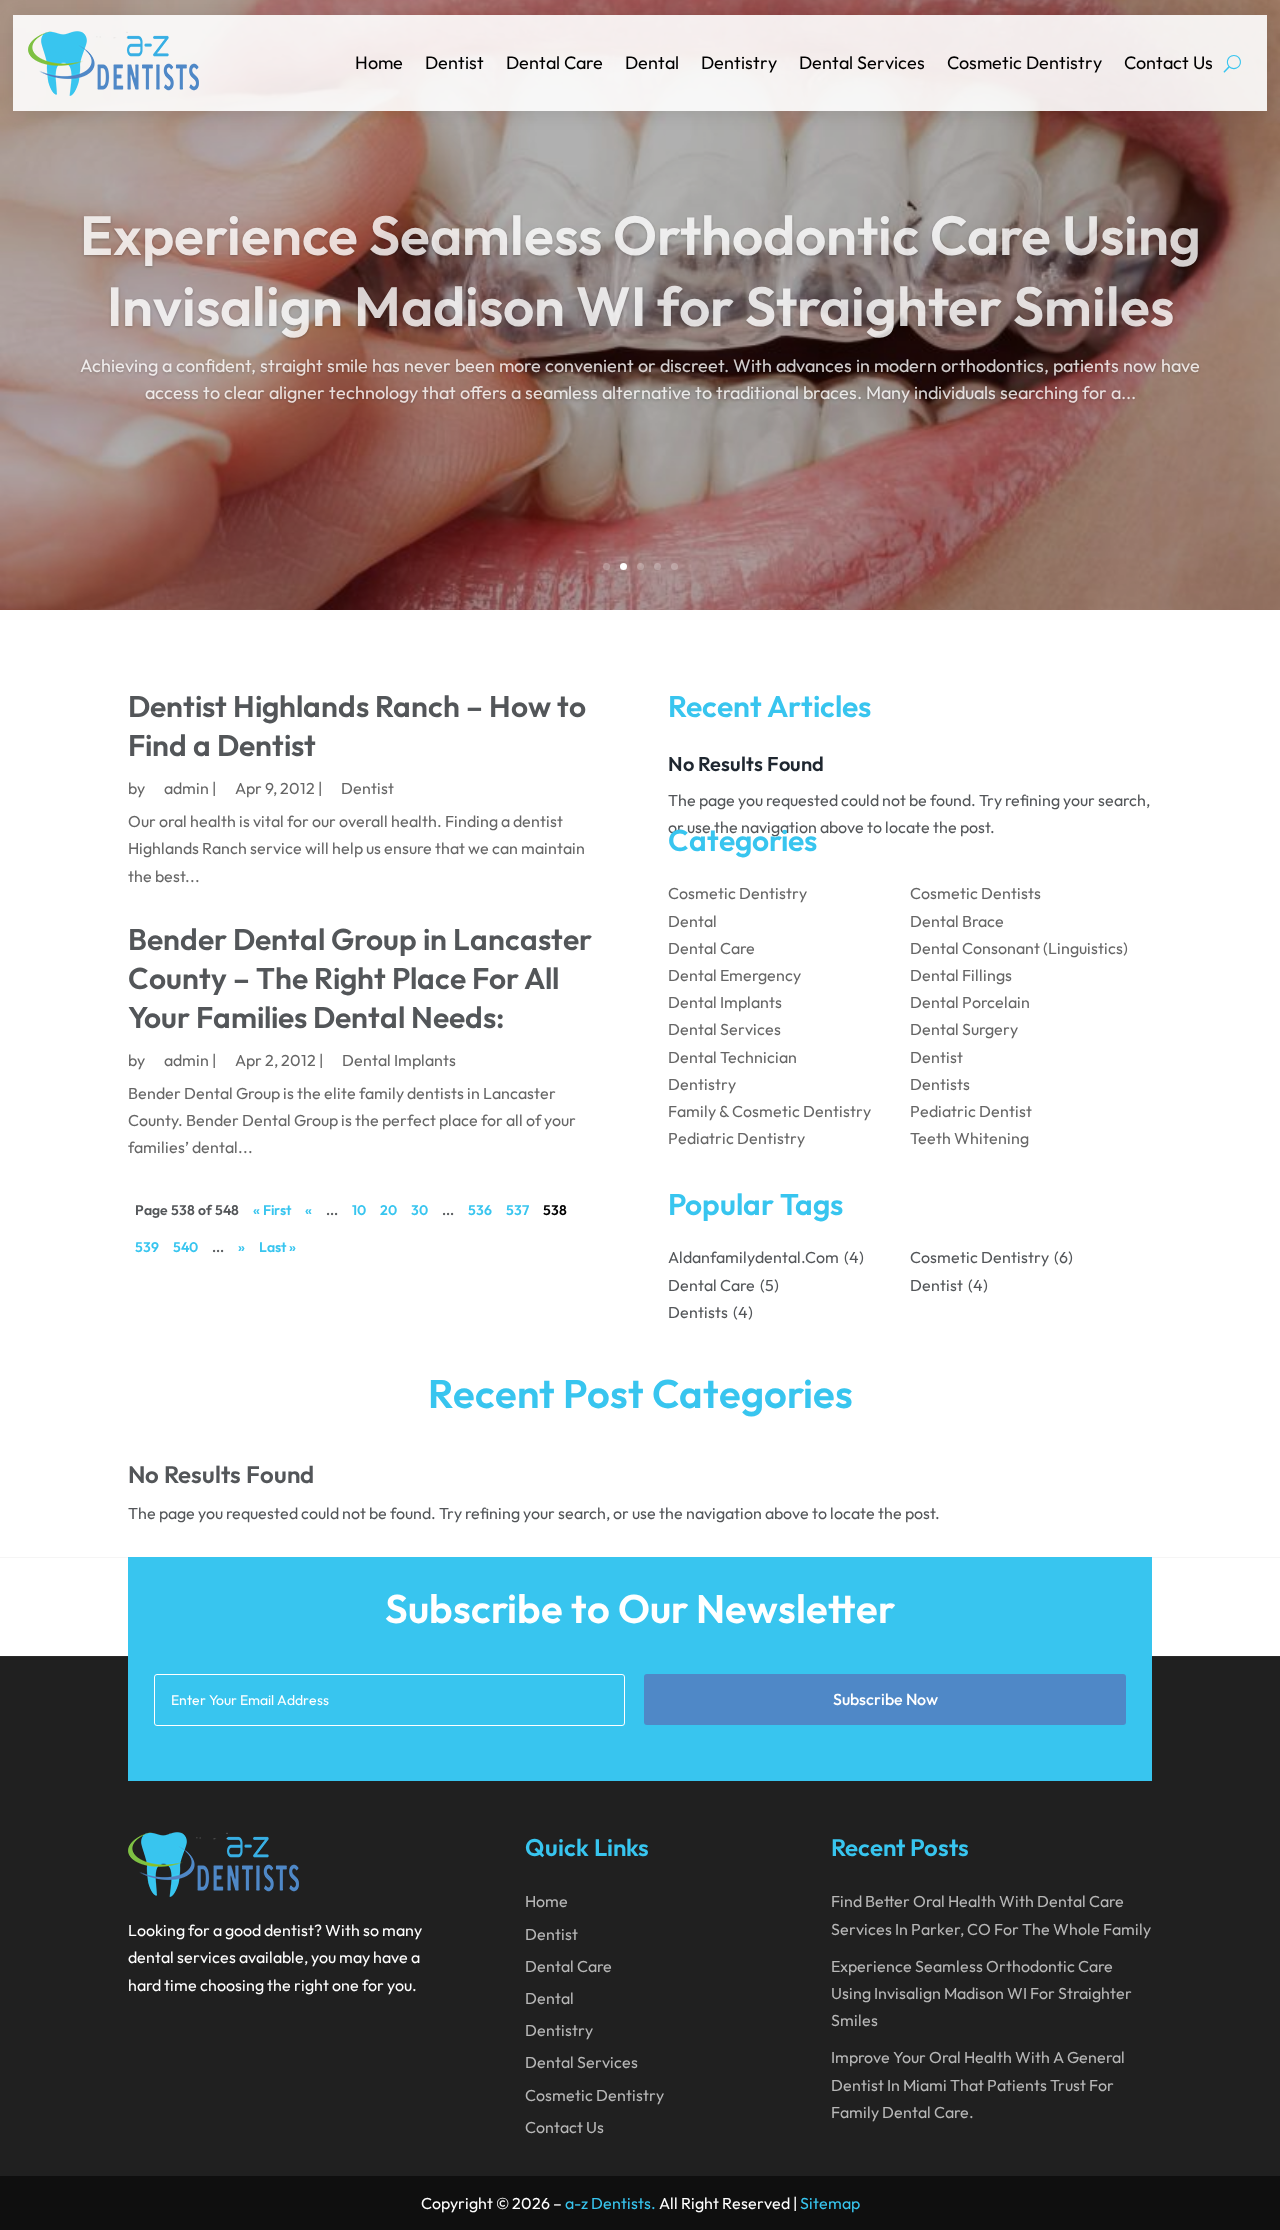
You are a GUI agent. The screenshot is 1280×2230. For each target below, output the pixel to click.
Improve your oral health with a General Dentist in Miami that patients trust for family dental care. (978, 2084)
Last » (277, 1247)
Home (379, 62)
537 (517, 1210)
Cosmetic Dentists (975, 893)
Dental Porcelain (970, 1002)
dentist (949, 1285)
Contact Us (1168, 62)
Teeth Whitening (969, 1138)
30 (419, 1210)
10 (359, 1210)
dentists (710, 1312)
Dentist (454, 62)
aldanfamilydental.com (766, 1257)
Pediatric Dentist (971, 1111)
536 (480, 1210)
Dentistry (739, 62)
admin (186, 788)
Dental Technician (732, 1057)
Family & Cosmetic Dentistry (769, 1111)
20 (388, 1210)
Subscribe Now (885, 1699)
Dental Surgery (964, 1029)
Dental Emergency (734, 975)
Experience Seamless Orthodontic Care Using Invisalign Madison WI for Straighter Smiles (981, 1993)
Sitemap (830, 2203)
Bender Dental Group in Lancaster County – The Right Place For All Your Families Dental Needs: (360, 978)
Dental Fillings (961, 975)
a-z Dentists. (610, 2203)
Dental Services (862, 62)
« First (272, 1210)
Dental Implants (399, 1060)
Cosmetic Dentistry (1024, 62)
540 (185, 1247)
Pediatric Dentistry (736, 1138)
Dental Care (554, 62)
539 (147, 1247)
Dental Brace (957, 921)
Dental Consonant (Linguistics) (1019, 948)
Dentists (940, 1084)
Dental (652, 62)
